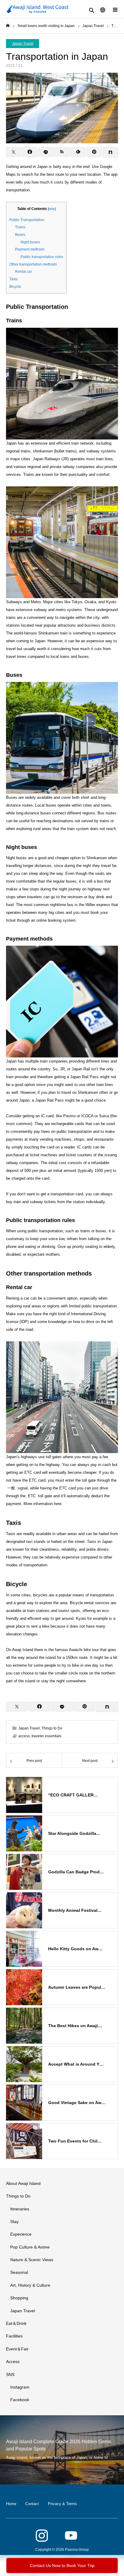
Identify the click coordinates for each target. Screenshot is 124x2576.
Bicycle (15, 287)
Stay (14, 2222)
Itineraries (20, 2209)
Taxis (14, 279)
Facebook (20, 2400)
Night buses (30, 242)
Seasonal (19, 2272)
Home (11, 2504)
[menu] (115, 9)
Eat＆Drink (16, 2323)
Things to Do (52, 1728)
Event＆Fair (17, 2349)
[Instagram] (42, 2536)
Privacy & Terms (62, 2504)
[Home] (8, 26)
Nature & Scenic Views (32, 2260)
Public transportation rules (42, 257)
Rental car (23, 272)
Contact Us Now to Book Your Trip (62, 2565)
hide (52, 209)
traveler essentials (46, 1736)
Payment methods (30, 249)
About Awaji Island (23, 2183)
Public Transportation (27, 220)
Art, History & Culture (30, 2285)
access (24, 1736)
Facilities (14, 2336)
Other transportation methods (33, 264)
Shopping (19, 2298)
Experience (21, 2234)
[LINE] (46, 152)
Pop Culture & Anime (30, 2247)
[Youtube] (71, 2536)
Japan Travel (23, 44)
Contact (32, 2504)
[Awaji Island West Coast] (38, 9)
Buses (20, 235)
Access (13, 2362)
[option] (62, 2450)
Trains (20, 227)
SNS (10, 2374)
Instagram (20, 2387)
